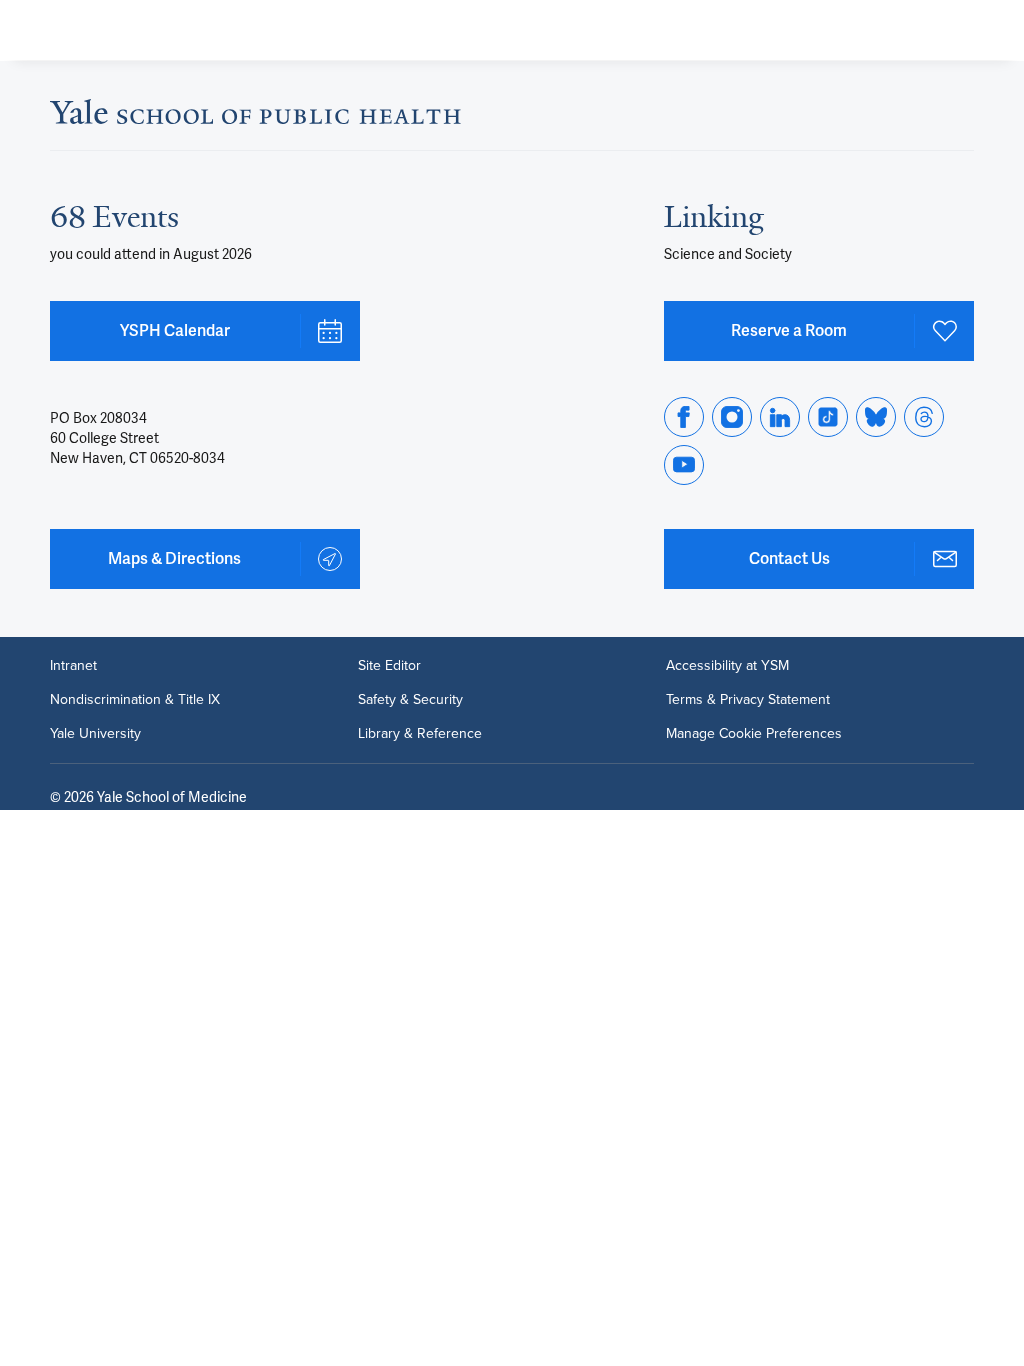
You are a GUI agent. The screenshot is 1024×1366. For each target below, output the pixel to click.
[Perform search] (932, 30)
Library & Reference (420, 734)
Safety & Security (410, 700)
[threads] (924, 417)
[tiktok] (828, 417)
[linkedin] (780, 417)
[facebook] (684, 417)
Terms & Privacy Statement (748, 700)
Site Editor (389, 666)
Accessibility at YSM (727, 666)
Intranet (73, 666)
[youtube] (684, 465)
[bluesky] (876, 417)
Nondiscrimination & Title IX (135, 700)
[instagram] (732, 417)
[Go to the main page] (176, 30)
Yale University (95, 734)
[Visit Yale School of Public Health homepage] (255, 118)
